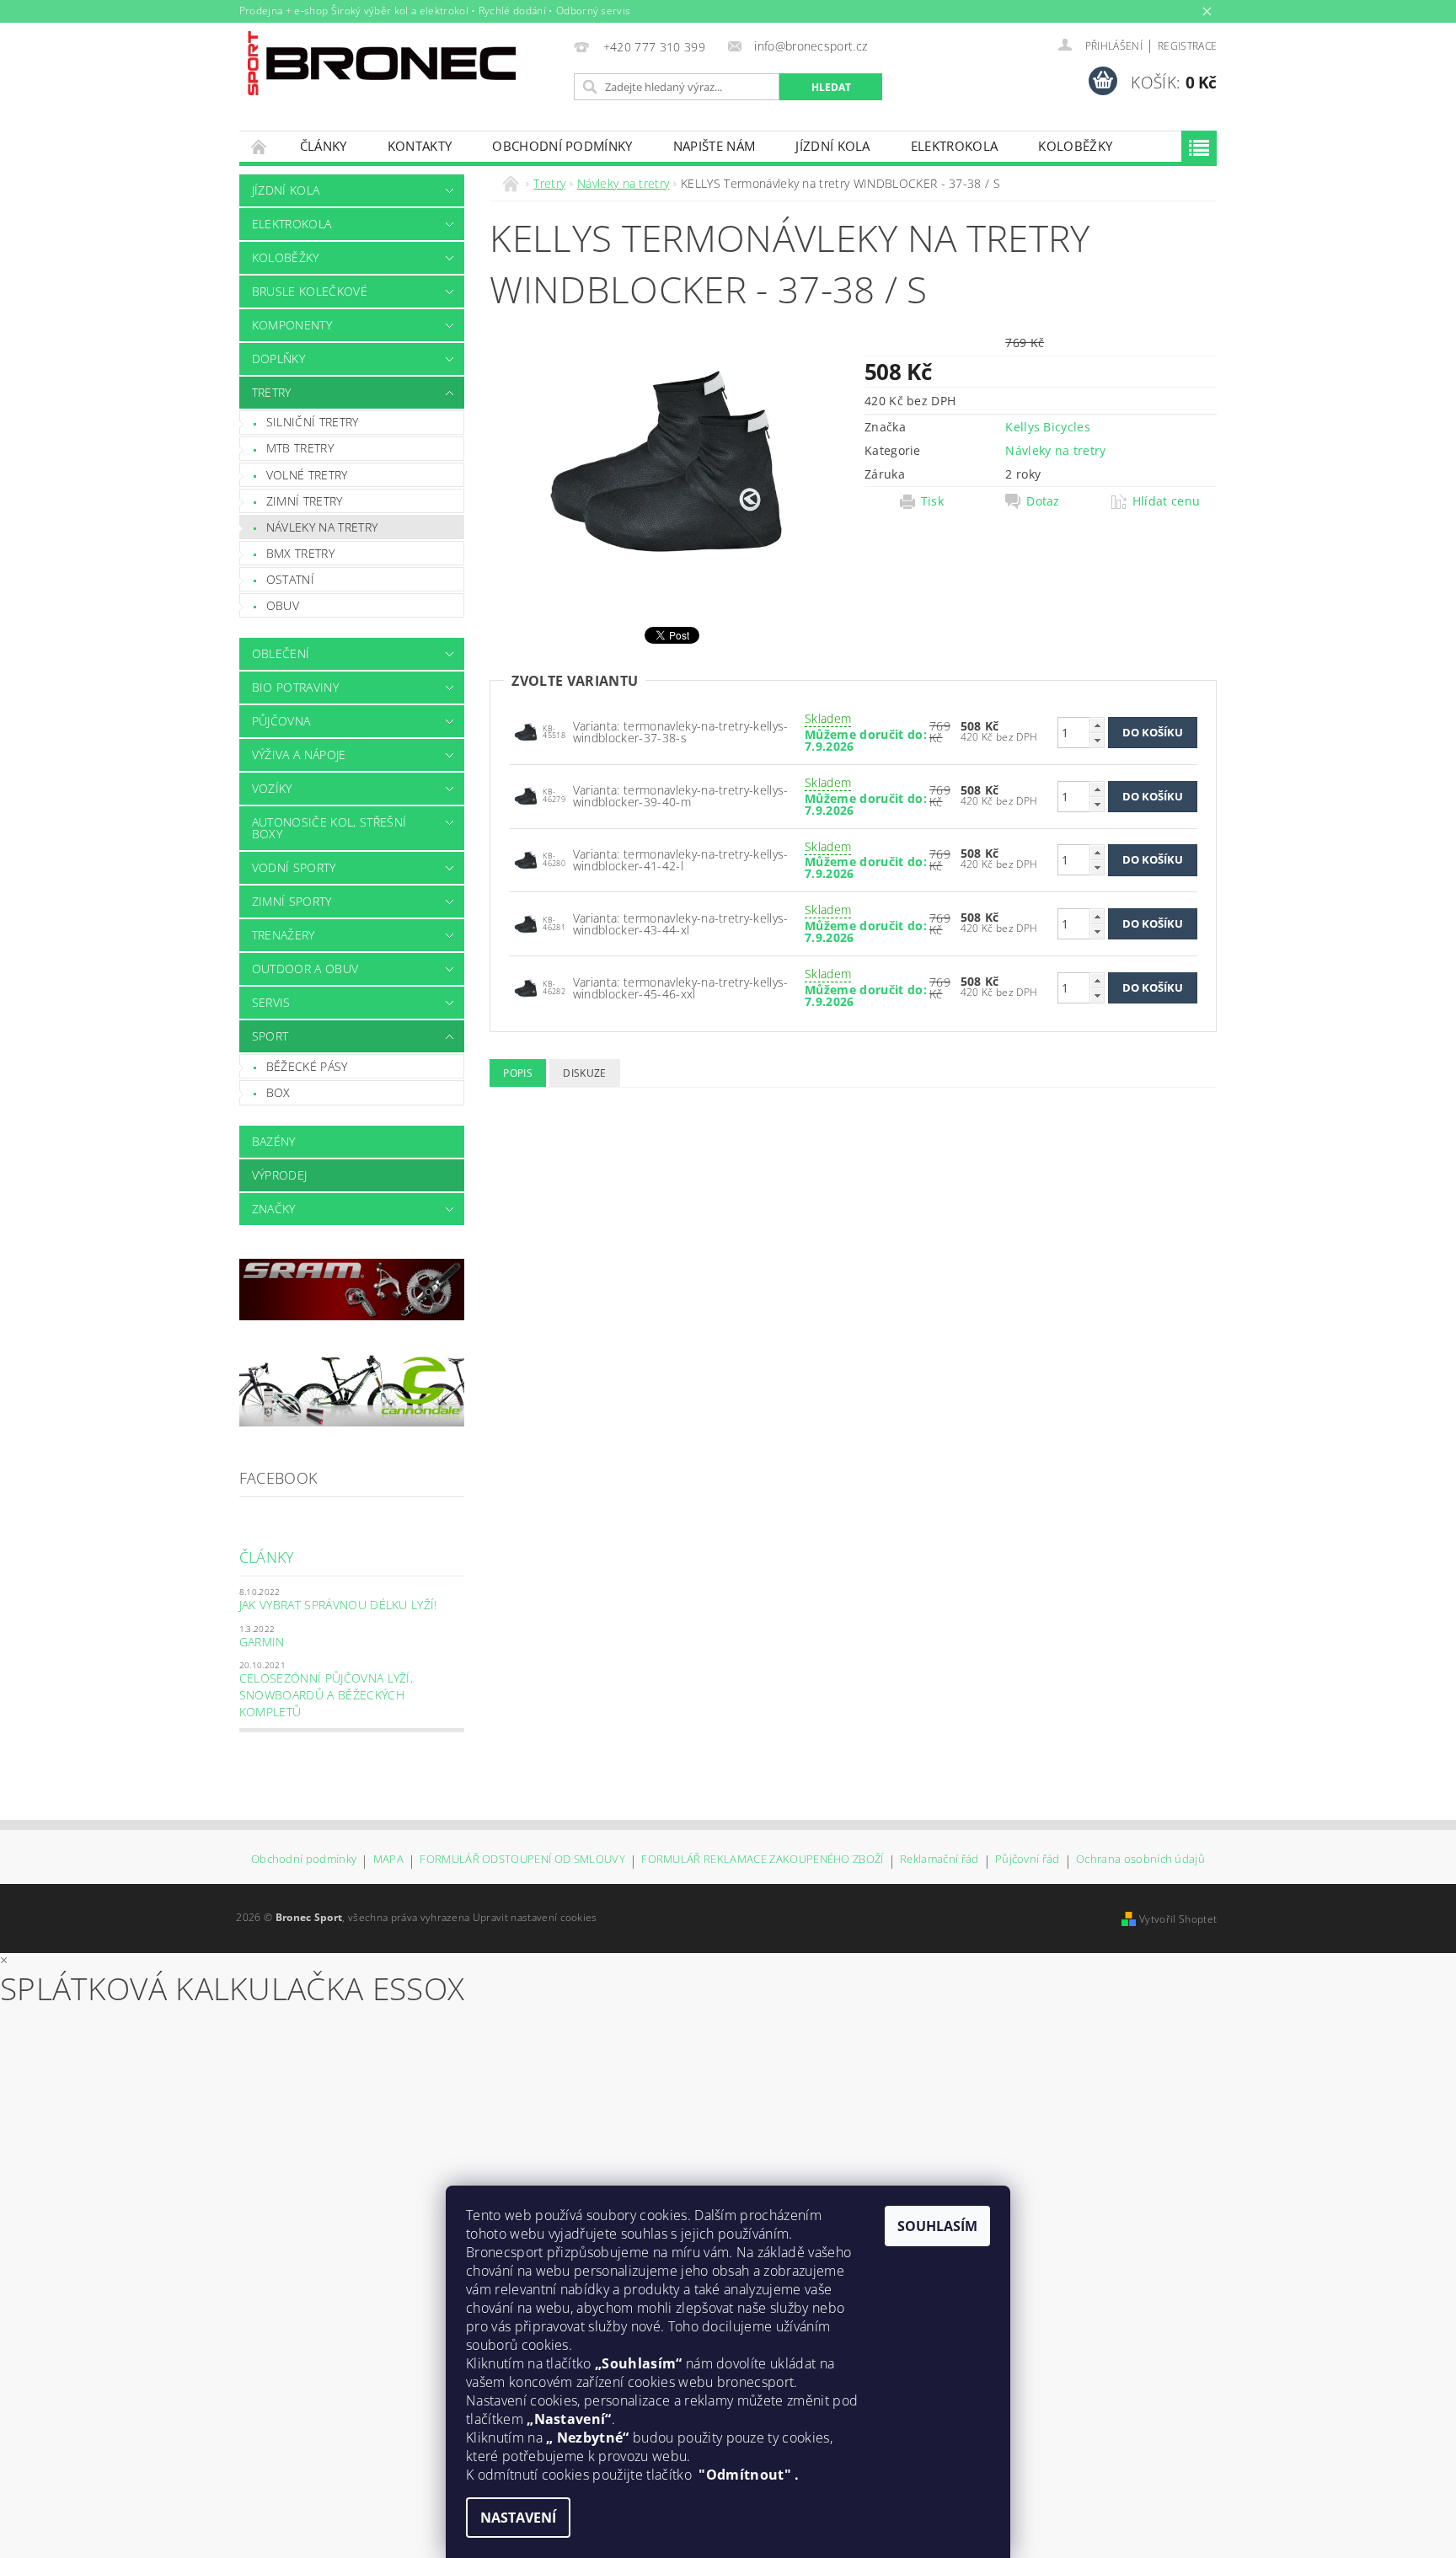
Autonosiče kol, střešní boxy (329, 828)
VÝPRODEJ (280, 1175)
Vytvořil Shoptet (1178, 1919)
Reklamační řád (939, 1860)
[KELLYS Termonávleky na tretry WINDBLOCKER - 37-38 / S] (526, 731)
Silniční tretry (313, 422)
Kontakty (420, 146)
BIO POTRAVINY (295, 687)
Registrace (1187, 46)
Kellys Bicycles (1048, 427)
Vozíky (272, 788)
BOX (278, 1092)
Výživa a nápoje (299, 755)
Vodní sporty (294, 867)
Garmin (262, 1642)
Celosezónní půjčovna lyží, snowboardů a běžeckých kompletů (326, 1694)
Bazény (274, 1141)
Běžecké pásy (307, 1066)
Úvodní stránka (260, 146)
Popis (518, 1073)
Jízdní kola (833, 146)
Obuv (283, 605)
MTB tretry (300, 448)
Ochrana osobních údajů (1140, 1860)
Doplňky (278, 359)
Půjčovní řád (1028, 1860)
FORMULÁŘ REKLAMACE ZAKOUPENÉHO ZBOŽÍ (763, 1860)
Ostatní (290, 579)
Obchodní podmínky (562, 146)
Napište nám (715, 146)
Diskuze (584, 1073)
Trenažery (284, 935)
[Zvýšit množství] (1097, 725)
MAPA (388, 1860)
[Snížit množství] (1097, 740)
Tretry (272, 392)
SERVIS (271, 1002)
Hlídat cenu (1167, 501)
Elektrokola (955, 146)
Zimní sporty (292, 901)
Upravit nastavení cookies (535, 1917)
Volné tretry (307, 475)
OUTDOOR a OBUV (305, 969)
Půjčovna (281, 721)
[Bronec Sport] (382, 63)
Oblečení (281, 653)
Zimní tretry (305, 501)
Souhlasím (937, 2226)
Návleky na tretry (322, 527)
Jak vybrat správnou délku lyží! (338, 1605)
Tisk (932, 501)
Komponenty (292, 325)
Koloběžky (1075, 146)
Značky (274, 1209)
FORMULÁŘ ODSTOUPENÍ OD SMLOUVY (522, 1860)
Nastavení (518, 2518)
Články (324, 146)
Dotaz (1043, 501)
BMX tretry (300, 553)
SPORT (270, 1036)
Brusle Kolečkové (310, 291)
